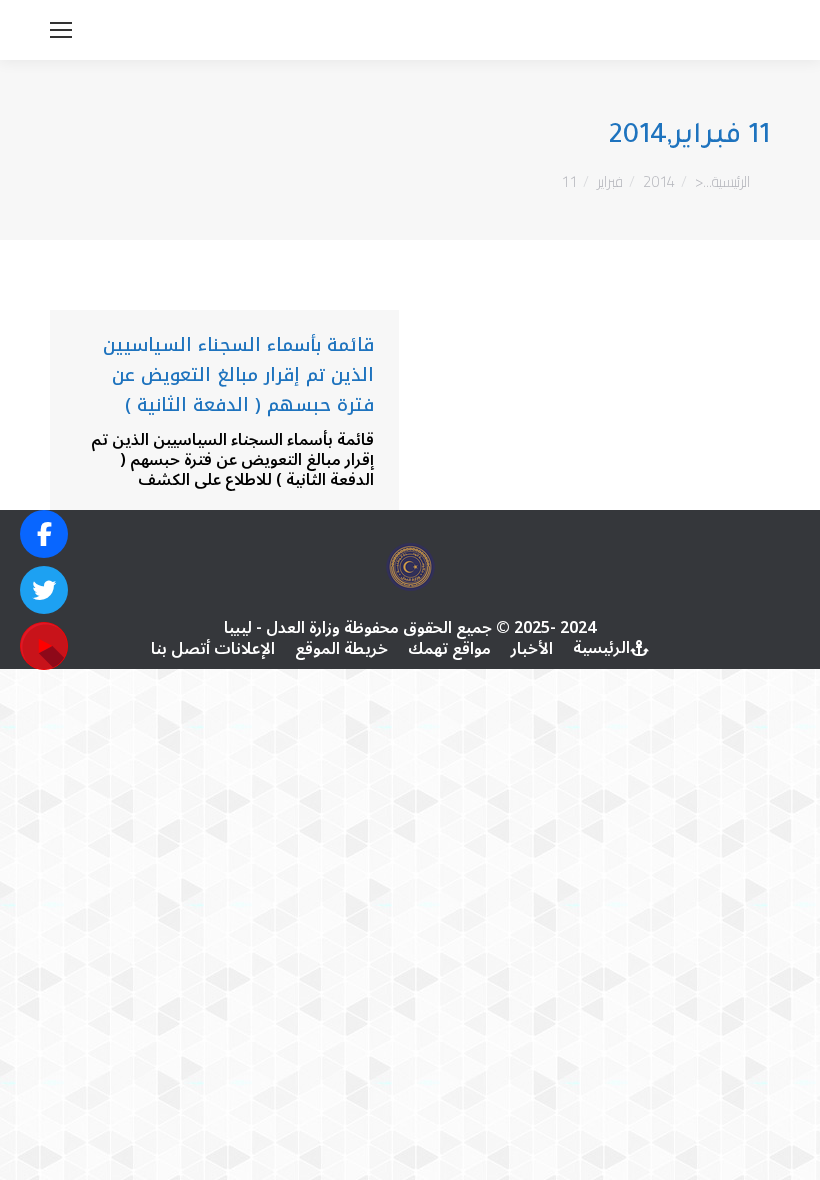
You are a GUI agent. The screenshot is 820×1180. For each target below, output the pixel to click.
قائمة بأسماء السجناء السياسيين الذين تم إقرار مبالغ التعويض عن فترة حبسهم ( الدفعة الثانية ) (238, 375)
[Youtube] (44, 646)
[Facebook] (44, 534)
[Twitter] (44, 590)
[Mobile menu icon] (61, 30)
